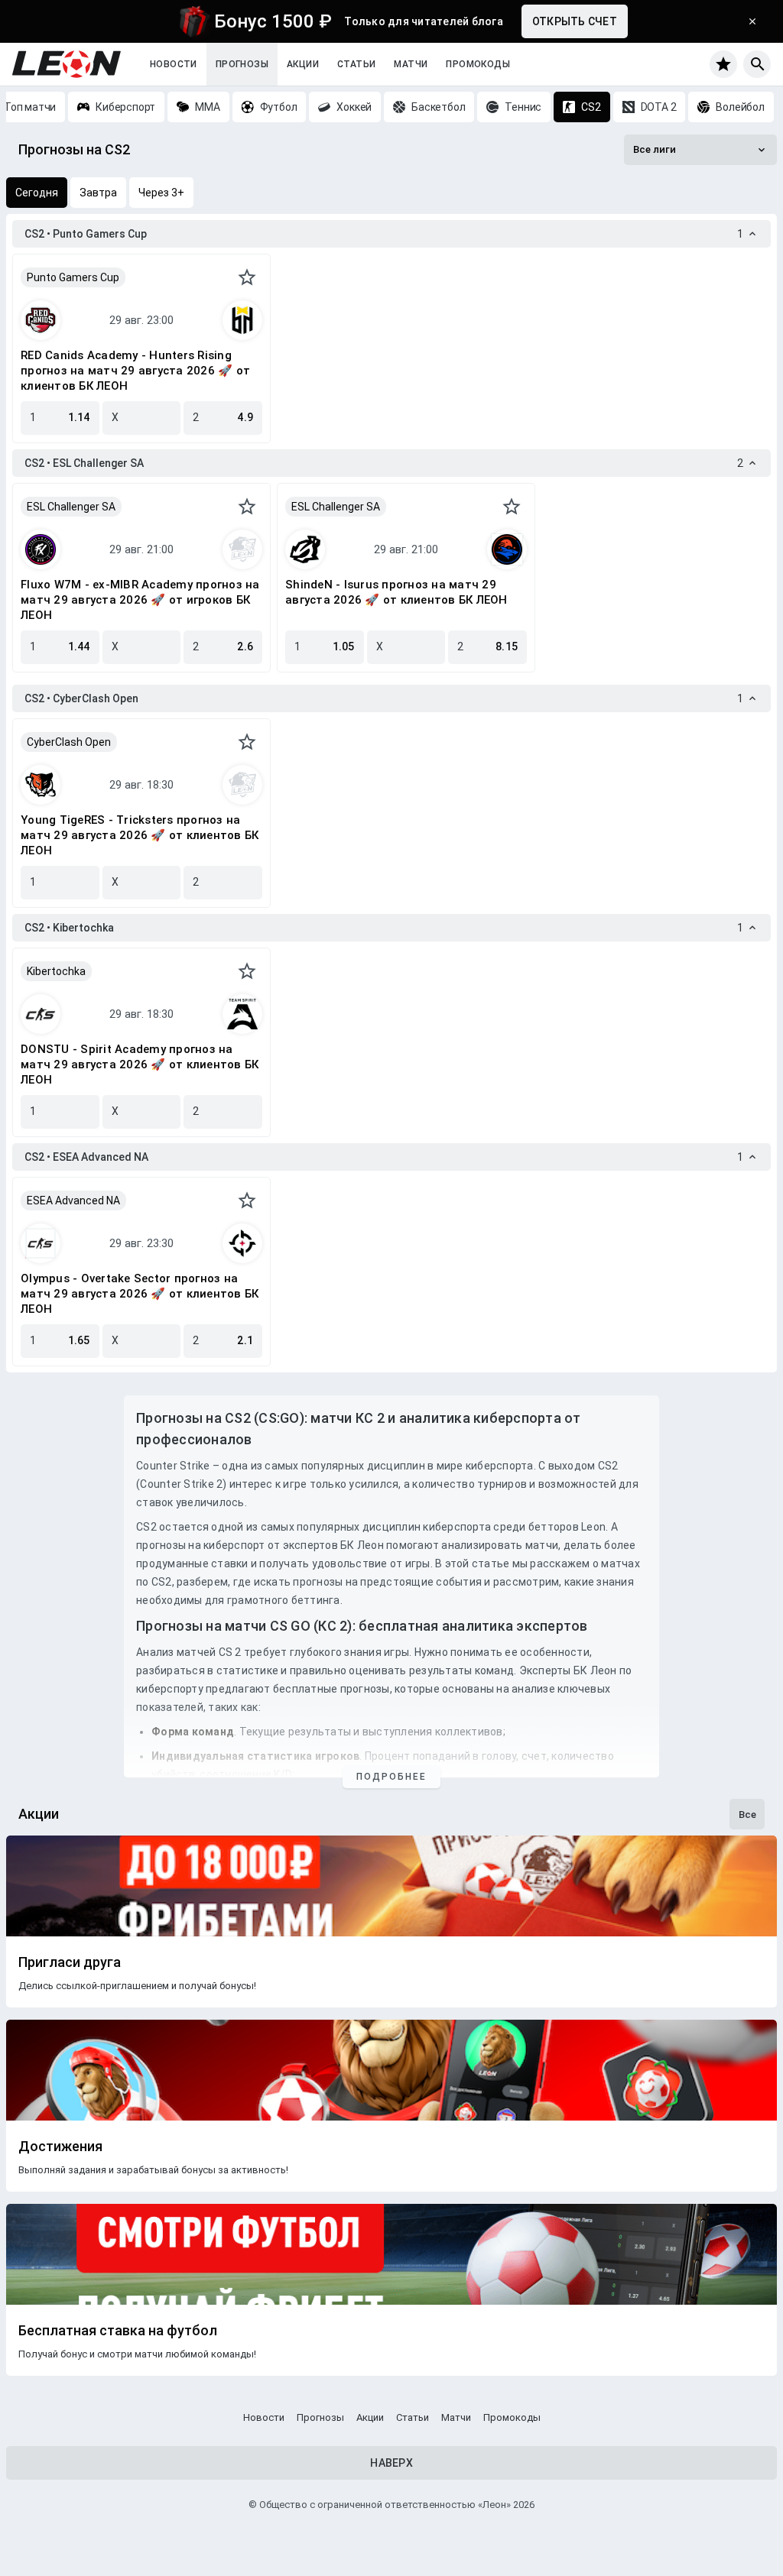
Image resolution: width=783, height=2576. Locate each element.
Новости (174, 64)
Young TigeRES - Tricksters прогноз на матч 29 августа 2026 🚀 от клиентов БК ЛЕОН (140, 835)
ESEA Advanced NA (73, 1201)
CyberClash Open (69, 742)
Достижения (60, 2147)
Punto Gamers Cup (73, 277)
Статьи (356, 64)
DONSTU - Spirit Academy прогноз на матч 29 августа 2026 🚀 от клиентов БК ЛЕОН (140, 1064)
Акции (303, 64)
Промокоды (478, 64)
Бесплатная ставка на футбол (118, 2331)
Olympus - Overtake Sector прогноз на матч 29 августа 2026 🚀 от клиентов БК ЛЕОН (140, 1294)
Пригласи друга (70, 1962)
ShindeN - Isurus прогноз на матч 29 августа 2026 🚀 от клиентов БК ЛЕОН (396, 592)
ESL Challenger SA (71, 507)
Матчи (411, 64)
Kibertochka (56, 971)
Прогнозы (242, 64)
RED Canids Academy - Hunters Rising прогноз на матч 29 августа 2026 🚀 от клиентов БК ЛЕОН (135, 371)
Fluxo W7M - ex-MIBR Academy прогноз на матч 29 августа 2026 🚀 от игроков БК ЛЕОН (140, 600)
